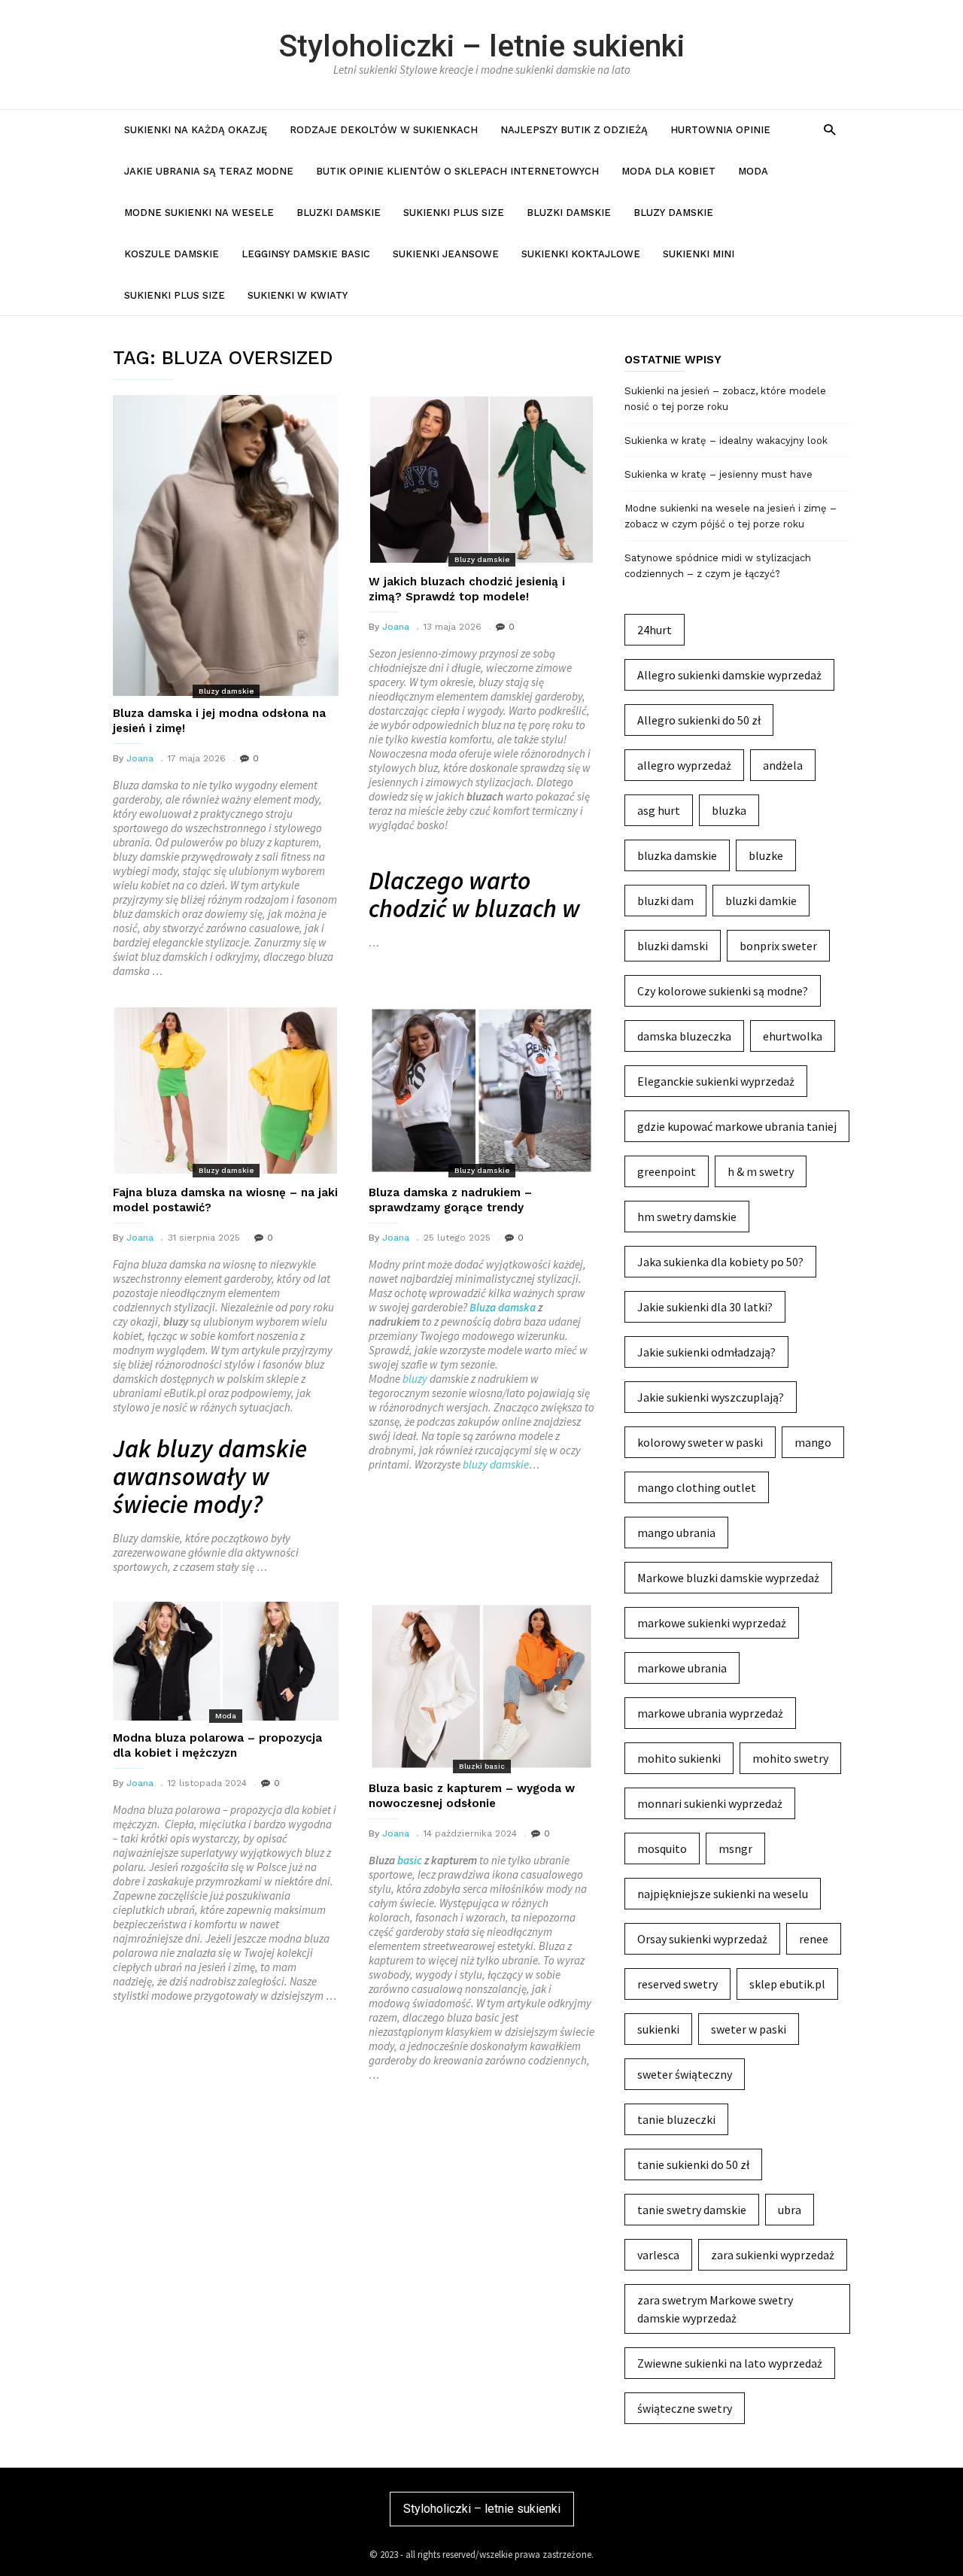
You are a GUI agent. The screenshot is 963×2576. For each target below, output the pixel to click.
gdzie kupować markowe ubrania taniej (737, 1126)
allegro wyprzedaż (684, 765)
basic (410, 1860)
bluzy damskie (496, 1464)
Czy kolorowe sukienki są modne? (723, 991)
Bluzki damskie (339, 213)
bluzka (729, 810)
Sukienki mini (699, 254)
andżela (783, 765)
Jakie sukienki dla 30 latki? (705, 1307)
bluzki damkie (761, 901)
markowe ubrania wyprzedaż (710, 1713)
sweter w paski (749, 2029)
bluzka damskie (677, 855)
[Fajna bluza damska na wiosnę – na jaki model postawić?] (226, 1091)
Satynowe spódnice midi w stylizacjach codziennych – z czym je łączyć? (718, 566)
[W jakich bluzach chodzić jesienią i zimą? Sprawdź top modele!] (481, 480)
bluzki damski (673, 946)
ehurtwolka (793, 1036)
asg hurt (659, 810)
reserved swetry (677, 1984)
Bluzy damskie (673, 213)
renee (814, 1939)
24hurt (655, 630)
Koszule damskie (172, 254)
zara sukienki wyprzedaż (773, 2255)
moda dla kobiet (668, 171)
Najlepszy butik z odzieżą (574, 130)
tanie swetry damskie (692, 2210)
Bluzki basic (482, 1766)
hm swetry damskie (687, 1217)
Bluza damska (503, 1307)
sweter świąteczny (685, 2074)
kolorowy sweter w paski (700, 1442)
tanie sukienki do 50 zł (693, 2164)
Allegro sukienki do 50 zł (699, 720)
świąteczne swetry (685, 2408)
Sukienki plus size (454, 213)
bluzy (415, 1379)
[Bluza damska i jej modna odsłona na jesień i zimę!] (226, 545)
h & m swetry (761, 1171)
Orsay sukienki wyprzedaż (702, 1939)
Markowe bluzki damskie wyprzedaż (728, 1578)
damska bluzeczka (684, 1036)
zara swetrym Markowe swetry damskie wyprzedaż (715, 2309)
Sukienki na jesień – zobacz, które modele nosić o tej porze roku (725, 399)
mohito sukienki (679, 1758)
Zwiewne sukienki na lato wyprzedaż (730, 2363)
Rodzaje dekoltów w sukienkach (384, 130)
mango (813, 1442)
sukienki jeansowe (446, 254)
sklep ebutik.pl (787, 1984)
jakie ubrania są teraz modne (209, 171)
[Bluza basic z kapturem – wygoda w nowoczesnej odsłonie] (481, 1686)
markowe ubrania (682, 1668)
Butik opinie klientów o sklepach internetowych (457, 171)
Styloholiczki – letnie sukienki (482, 46)
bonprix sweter (778, 946)
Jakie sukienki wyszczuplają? (711, 1397)
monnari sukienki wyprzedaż (710, 1803)
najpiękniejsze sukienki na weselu (723, 1894)
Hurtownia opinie (720, 130)
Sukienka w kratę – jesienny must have (718, 474)
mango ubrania (676, 1533)
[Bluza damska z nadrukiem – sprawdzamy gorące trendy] (481, 1091)
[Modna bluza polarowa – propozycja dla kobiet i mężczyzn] (226, 1661)
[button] (829, 129)
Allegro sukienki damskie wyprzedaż (729, 675)
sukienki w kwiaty (298, 295)
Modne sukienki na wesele (199, 213)
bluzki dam (665, 901)
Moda (753, 171)
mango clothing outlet (697, 1487)
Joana (140, 758)
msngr (735, 1848)
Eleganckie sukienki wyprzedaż (716, 1081)
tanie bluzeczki (676, 2119)
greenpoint (667, 1171)
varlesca (658, 2255)
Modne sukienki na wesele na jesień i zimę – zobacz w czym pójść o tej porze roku (731, 516)
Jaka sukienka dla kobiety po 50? (720, 1262)
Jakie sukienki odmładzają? (706, 1352)
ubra (790, 2210)
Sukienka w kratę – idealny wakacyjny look (726, 440)
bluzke (766, 855)
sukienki (658, 2029)
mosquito (662, 1848)
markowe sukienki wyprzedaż (712, 1623)
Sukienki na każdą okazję (196, 130)
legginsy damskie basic (306, 254)
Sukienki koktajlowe (581, 254)
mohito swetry (790, 1758)
